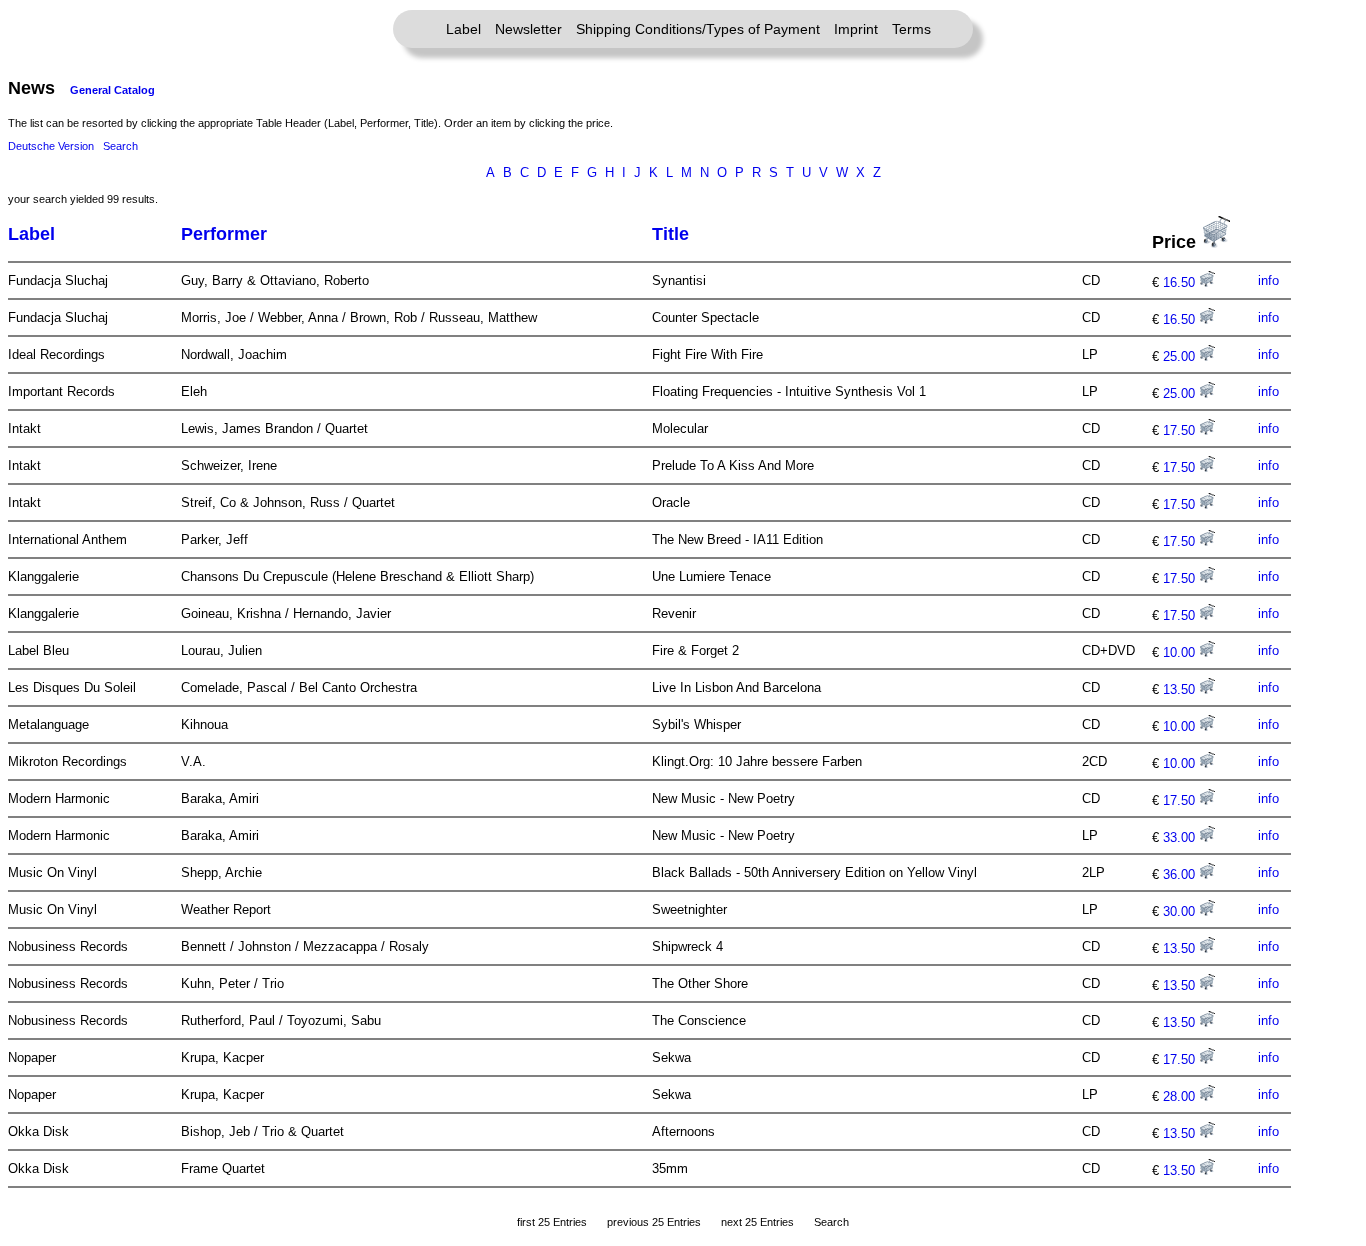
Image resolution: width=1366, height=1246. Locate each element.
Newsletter (528, 29)
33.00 (1181, 837)
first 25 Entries (552, 1222)
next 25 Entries (757, 1222)
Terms (911, 29)
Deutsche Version (51, 146)
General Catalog (112, 90)
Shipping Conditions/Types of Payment (698, 29)
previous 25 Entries (654, 1222)
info (1268, 280)
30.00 (1181, 911)
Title (670, 234)
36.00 (1181, 874)
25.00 (1181, 356)
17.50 (1181, 430)
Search (120, 146)
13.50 (1181, 689)
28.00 (1181, 1096)
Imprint (856, 29)
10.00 (1181, 652)
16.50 (1181, 282)
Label (463, 29)
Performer (224, 234)
